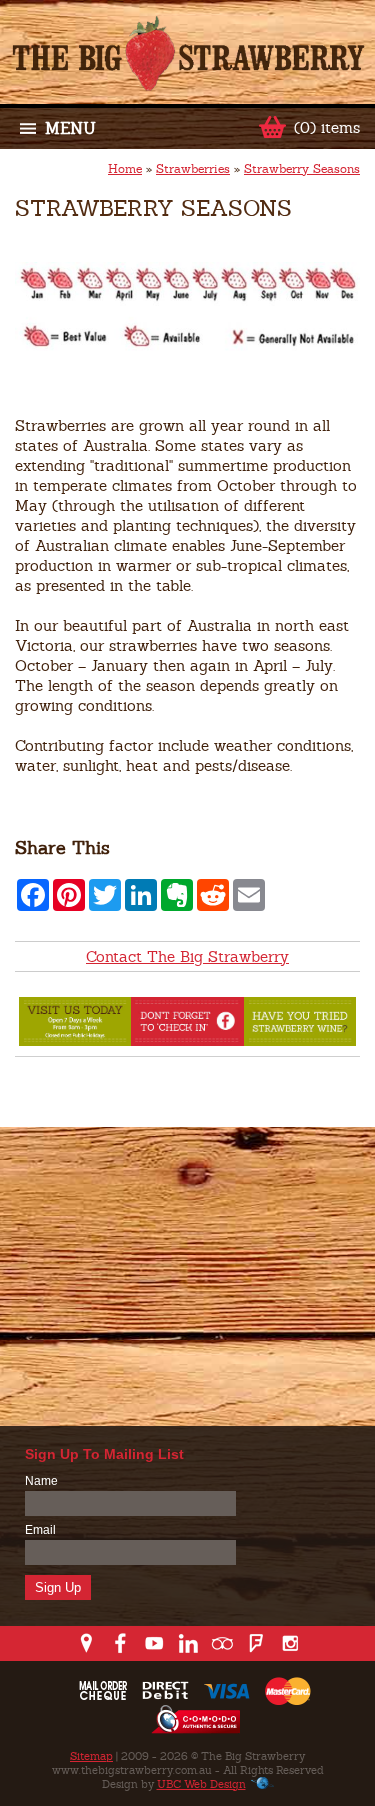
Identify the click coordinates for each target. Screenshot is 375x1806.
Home (125, 169)
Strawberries (193, 169)
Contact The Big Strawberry (187, 956)
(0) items (327, 127)
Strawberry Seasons (302, 169)
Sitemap (91, 1756)
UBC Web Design (201, 1784)
